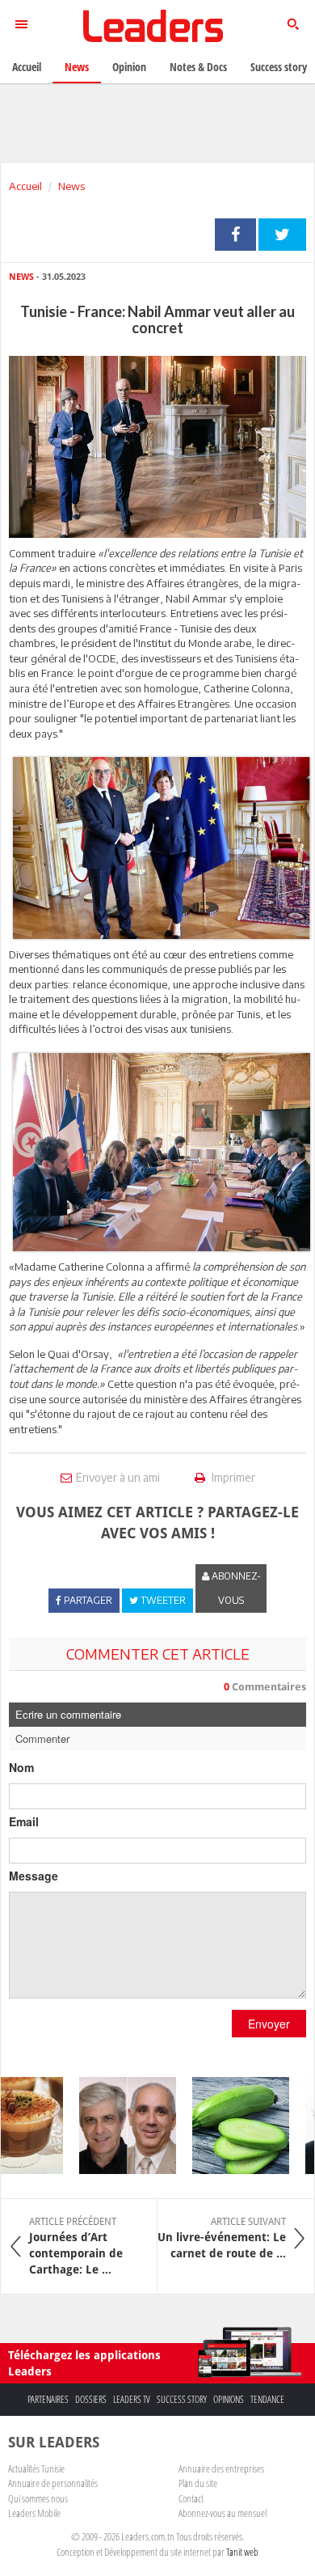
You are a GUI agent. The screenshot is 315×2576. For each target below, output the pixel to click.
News (71, 186)
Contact (191, 2498)
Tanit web (242, 2552)
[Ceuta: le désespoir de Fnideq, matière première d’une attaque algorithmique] (117, 2126)
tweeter (282, 235)
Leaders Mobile (34, 2513)
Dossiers (91, 2399)
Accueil (25, 186)
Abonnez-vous (235, 1588)
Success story (182, 2399)
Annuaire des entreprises (221, 2468)
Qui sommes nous (38, 2498)
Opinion (129, 67)
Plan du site (198, 2483)
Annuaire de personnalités (53, 2483)
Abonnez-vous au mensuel (223, 2513)
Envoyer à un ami (118, 1477)
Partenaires (48, 2399)
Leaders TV (132, 2399)
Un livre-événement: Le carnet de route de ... (222, 2238)
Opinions (229, 2399)
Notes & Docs (198, 67)
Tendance (267, 2399)
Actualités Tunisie (36, 2468)
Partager (235, 235)
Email (24, 1821)
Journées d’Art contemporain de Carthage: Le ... (76, 2246)
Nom (21, 1767)
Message (34, 1876)
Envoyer (269, 2024)
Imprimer (232, 1477)
